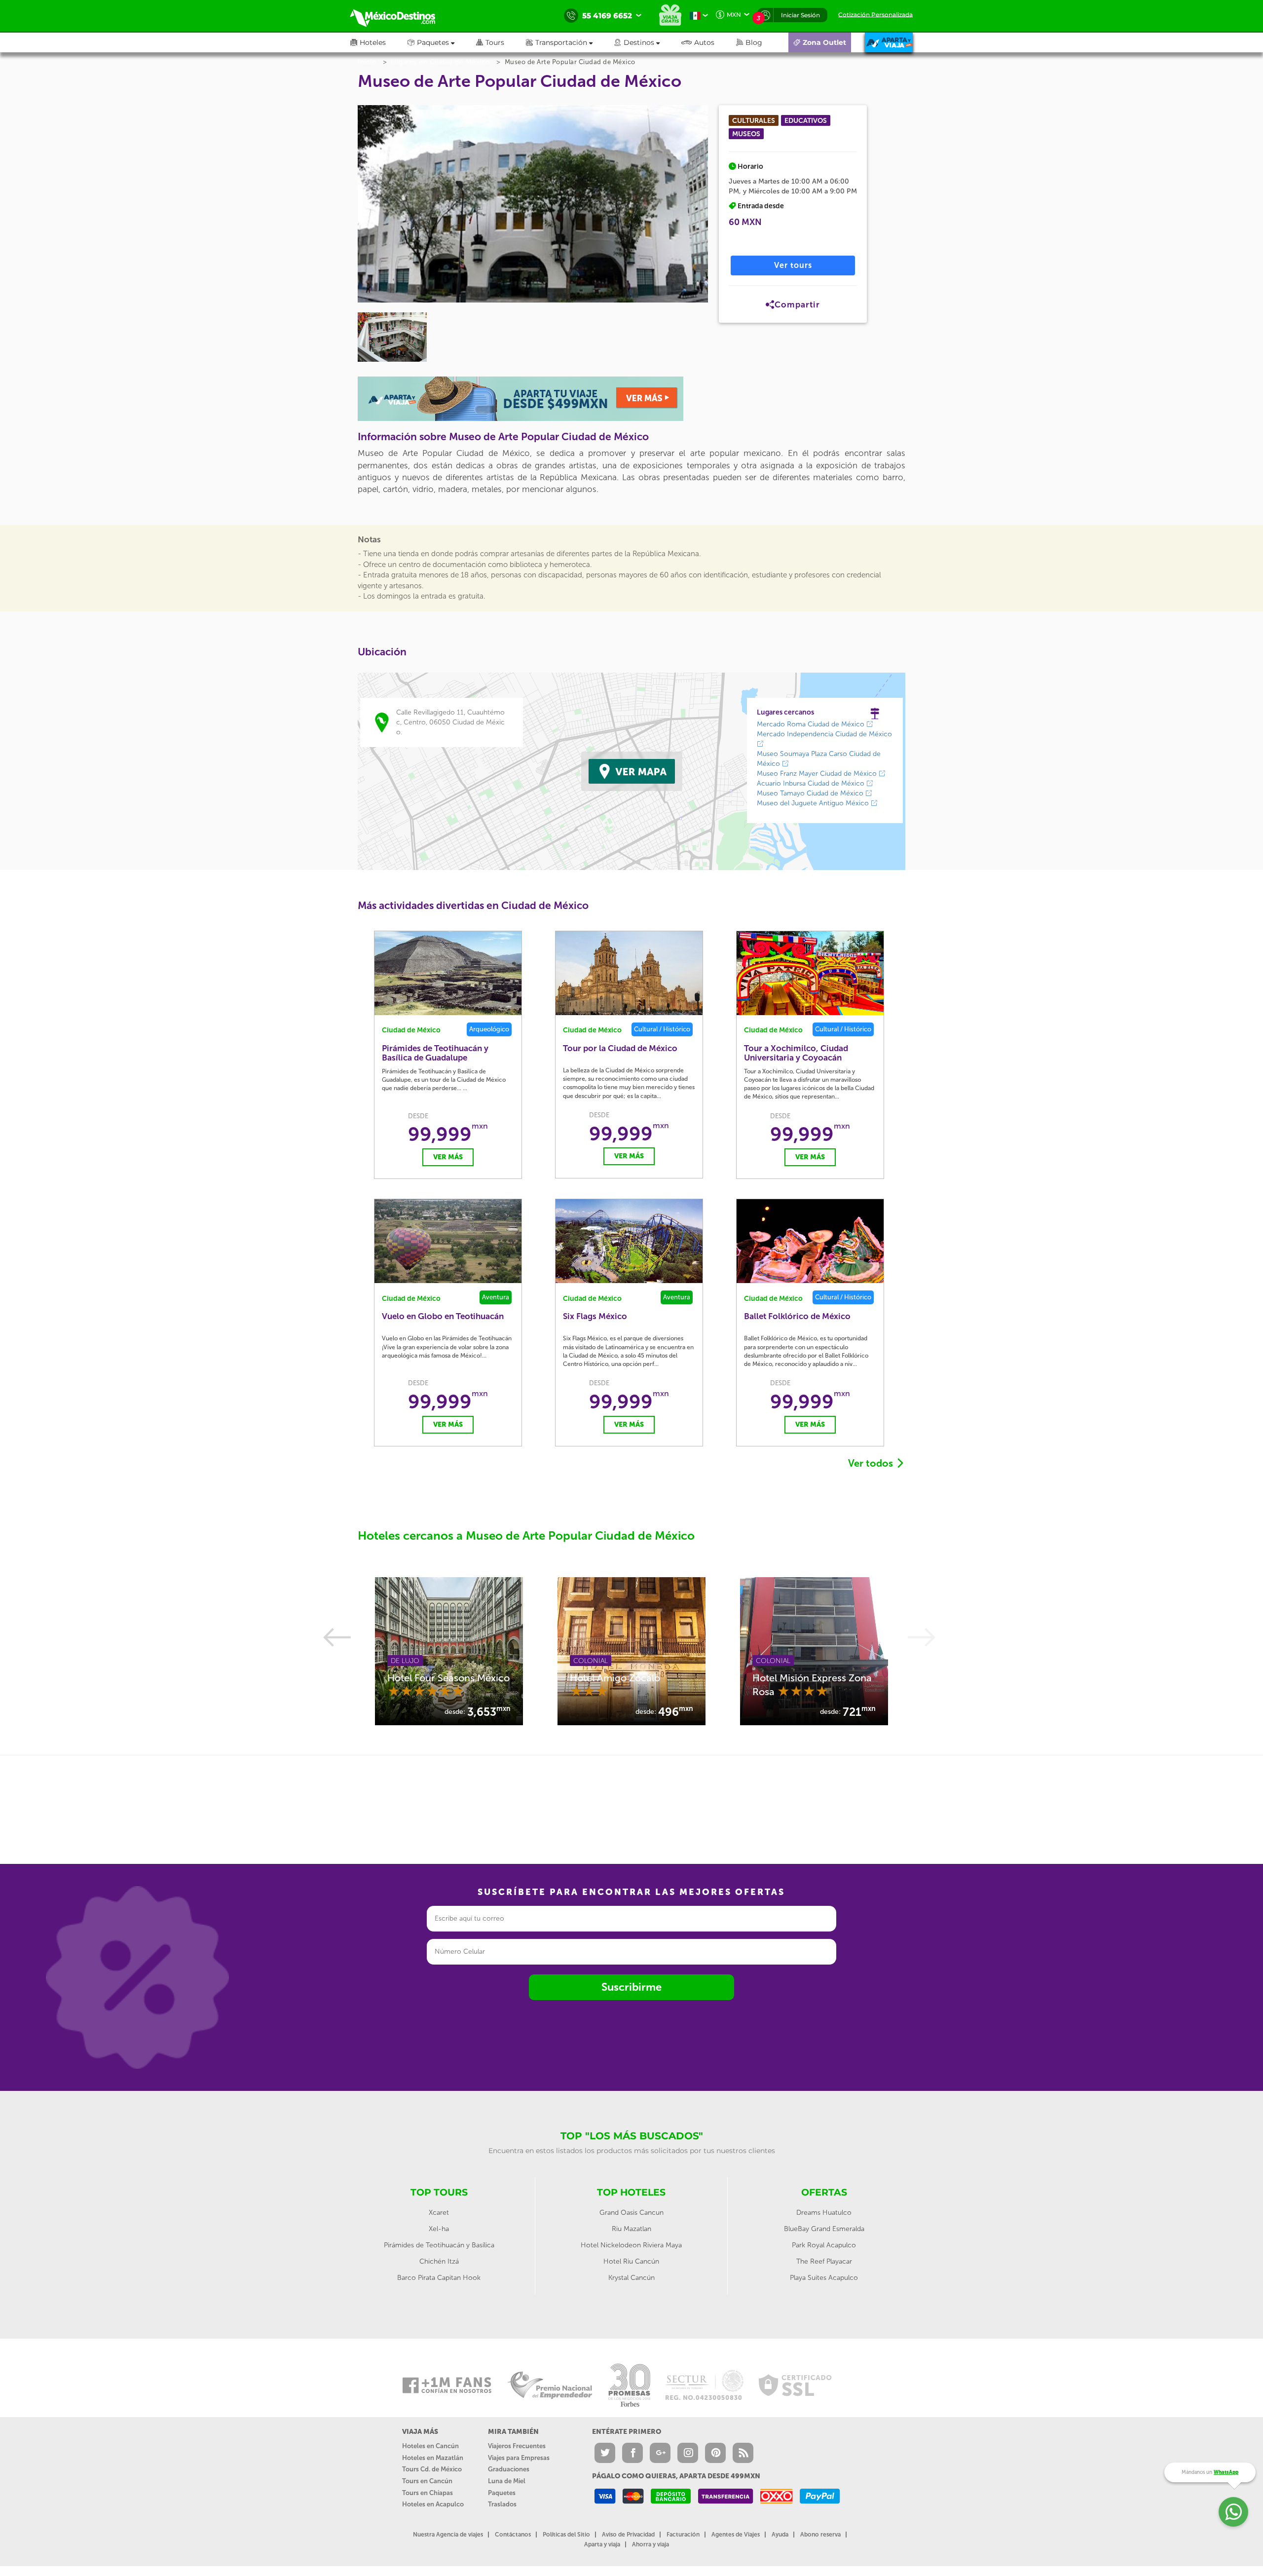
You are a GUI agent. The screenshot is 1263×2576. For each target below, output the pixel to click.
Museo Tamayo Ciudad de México (811, 793)
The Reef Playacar (824, 2261)
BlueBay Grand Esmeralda (824, 2229)
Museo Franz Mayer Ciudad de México (818, 774)
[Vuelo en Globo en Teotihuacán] (448, 1241)
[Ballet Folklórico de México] (810, 1241)
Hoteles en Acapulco (433, 2504)
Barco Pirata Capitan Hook (439, 2278)
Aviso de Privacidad (628, 2535)
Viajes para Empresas (519, 2458)
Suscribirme (631, 1987)
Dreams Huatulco (824, 2213)
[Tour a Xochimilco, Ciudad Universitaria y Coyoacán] (810, 973)
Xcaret (439, 2213)
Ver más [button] (448, 1157)
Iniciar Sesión (800, 15)
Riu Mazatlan (631, 2229)
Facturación (683, 2535)
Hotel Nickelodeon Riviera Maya (631, 2245)
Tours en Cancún (427, 2481)
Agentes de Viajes (736, 2535)
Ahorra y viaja (650, 2544)
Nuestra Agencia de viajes (448, 2535)
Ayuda (780, 2535)
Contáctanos (513, 2535)
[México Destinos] (400, 16)
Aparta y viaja (602, 2544)
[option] (449, 1651)
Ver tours (793, 265)
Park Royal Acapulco (824, 2245)
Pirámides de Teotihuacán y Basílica (439, 2245)
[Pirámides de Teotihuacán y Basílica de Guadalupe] (448, 973)
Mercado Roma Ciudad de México (812, 724)
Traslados (502, 2504)
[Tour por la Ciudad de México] (629, 973)
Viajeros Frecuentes (517, 2446)
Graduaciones (509, 2469)
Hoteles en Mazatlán (433, 2458)
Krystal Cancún (631, 2278)
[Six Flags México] (629, 1241)
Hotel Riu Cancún (631, 2261)
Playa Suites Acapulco (824, 2278)
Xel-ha (439, 2229)
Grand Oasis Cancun (631, 2213)
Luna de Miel (507, 2481)
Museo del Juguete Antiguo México (814, 803)
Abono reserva (820, 2535)
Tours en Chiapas (427, 2493)
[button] (570, 42)
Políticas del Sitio (566, 2535)
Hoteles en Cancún (430, 2446)
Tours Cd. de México (432, 2469)
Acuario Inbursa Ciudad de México (812, 783)
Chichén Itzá (439, 2261)
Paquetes (502, 2493)
